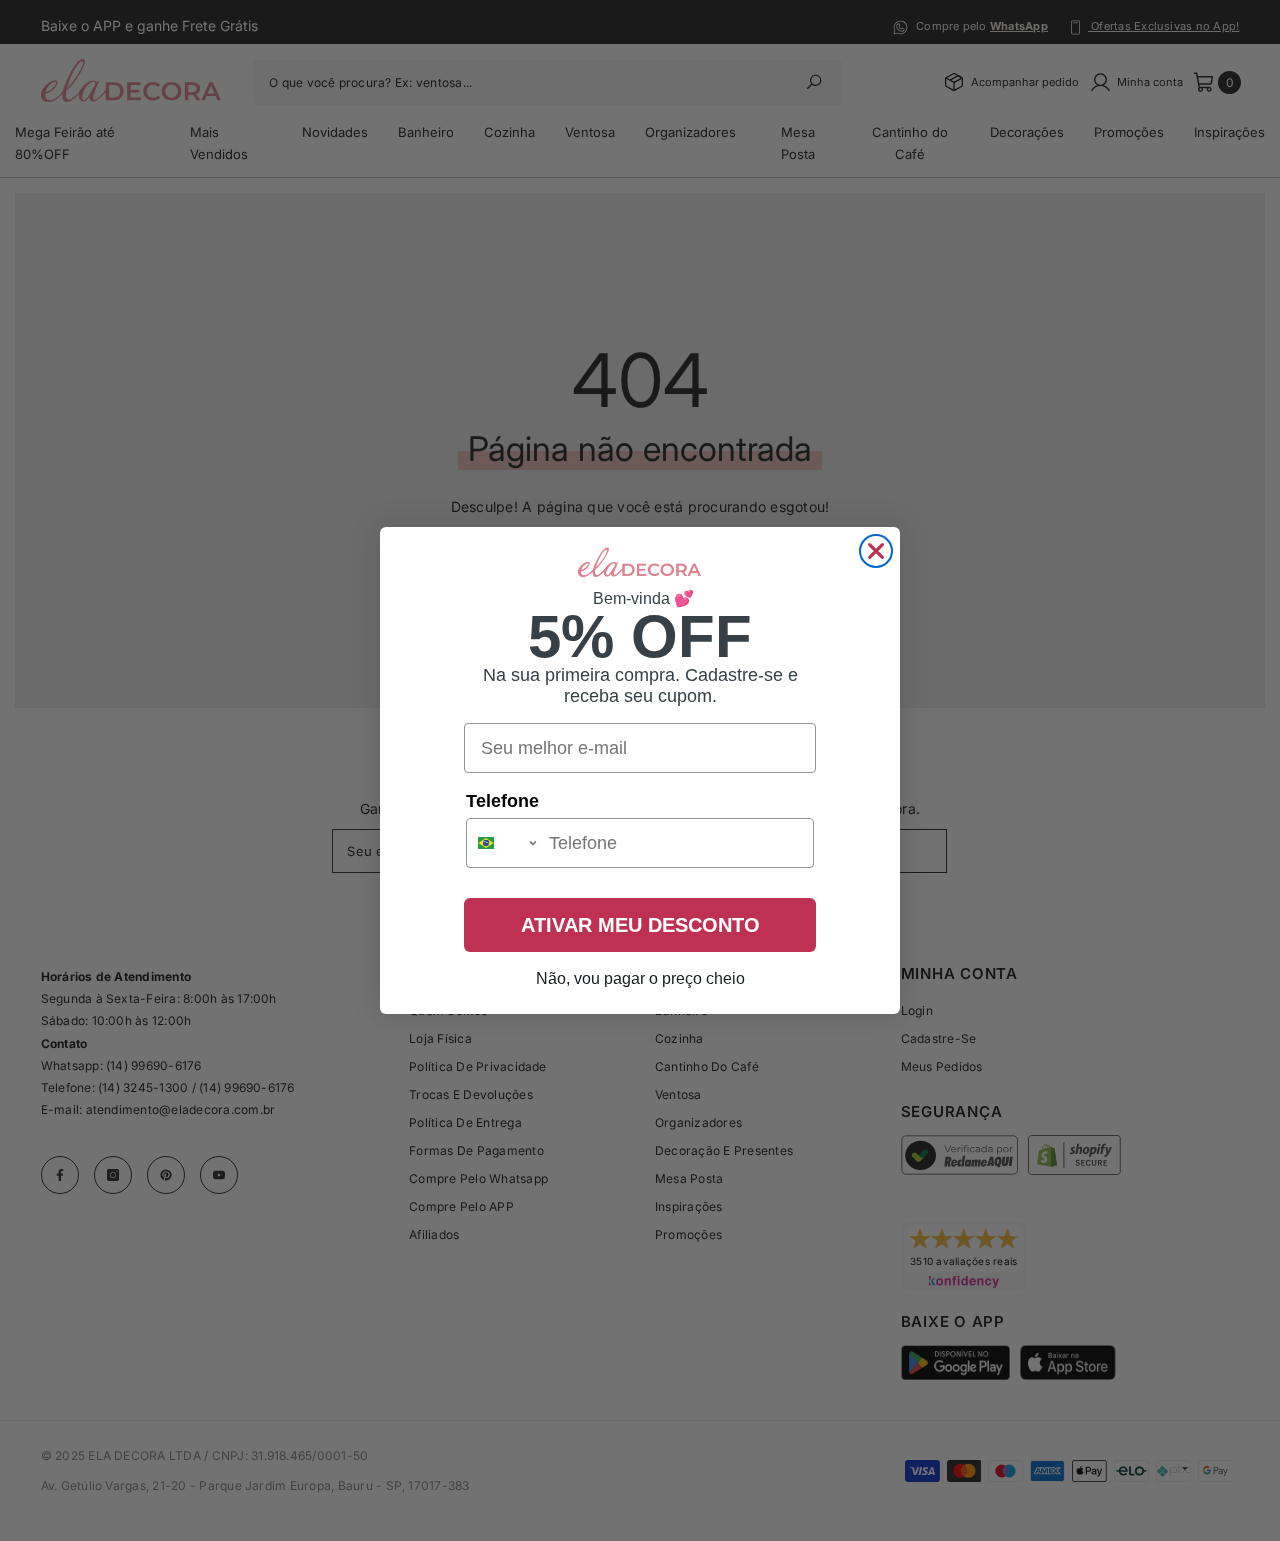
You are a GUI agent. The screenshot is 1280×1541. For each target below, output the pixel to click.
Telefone (502, 801)
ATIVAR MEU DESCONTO (640, 925)
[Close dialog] (876, 551)
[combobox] (503, 843)
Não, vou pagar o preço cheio (640, 978)
